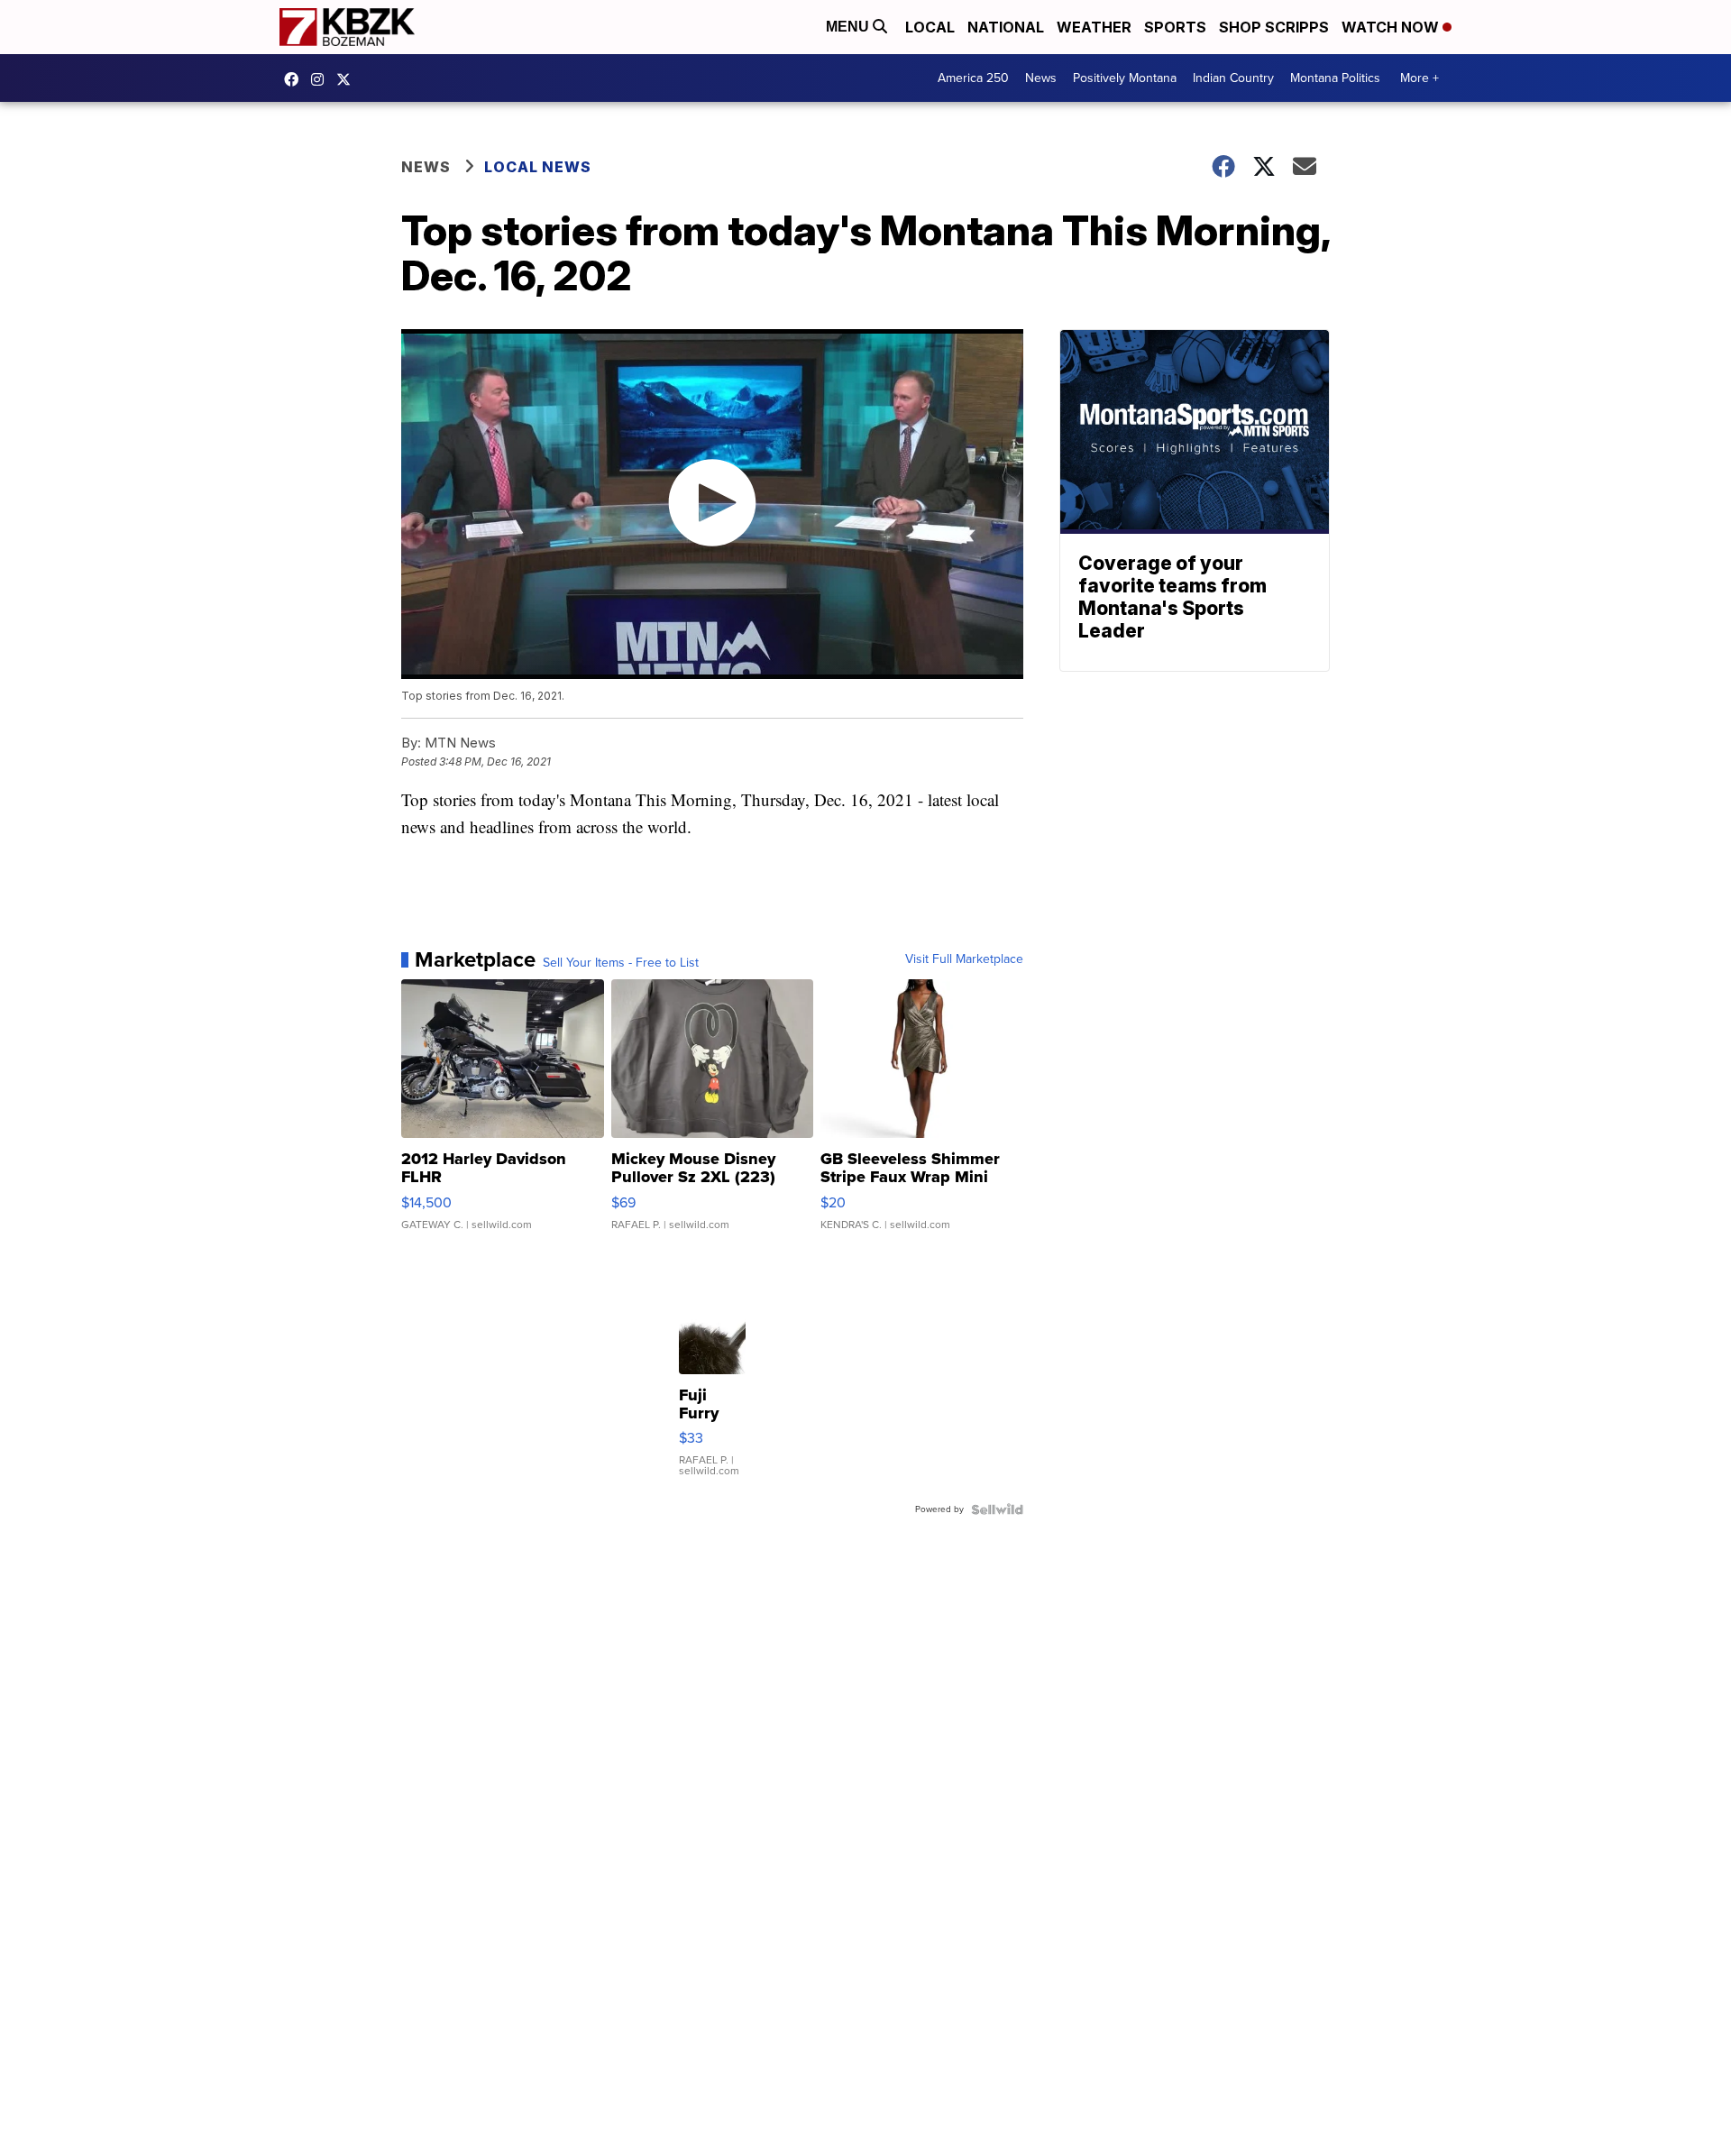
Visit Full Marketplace (964, 959)
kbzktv (322, 79)
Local (930, 27)
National (1006, 27)
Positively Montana (1125, 78)
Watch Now (1392, 27)
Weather (1094, 27)
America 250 (973, 78)
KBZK (348, 79)
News (1041, 78)
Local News (538, 167)
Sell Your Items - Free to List (621, 963)
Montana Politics (1335, 78)
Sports (1175, 27)
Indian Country (1233, 78)
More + (1420, 78)
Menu (849, 27)
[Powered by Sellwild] (997, 1509)
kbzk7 (296, 79)
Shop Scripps (1274, 27)
